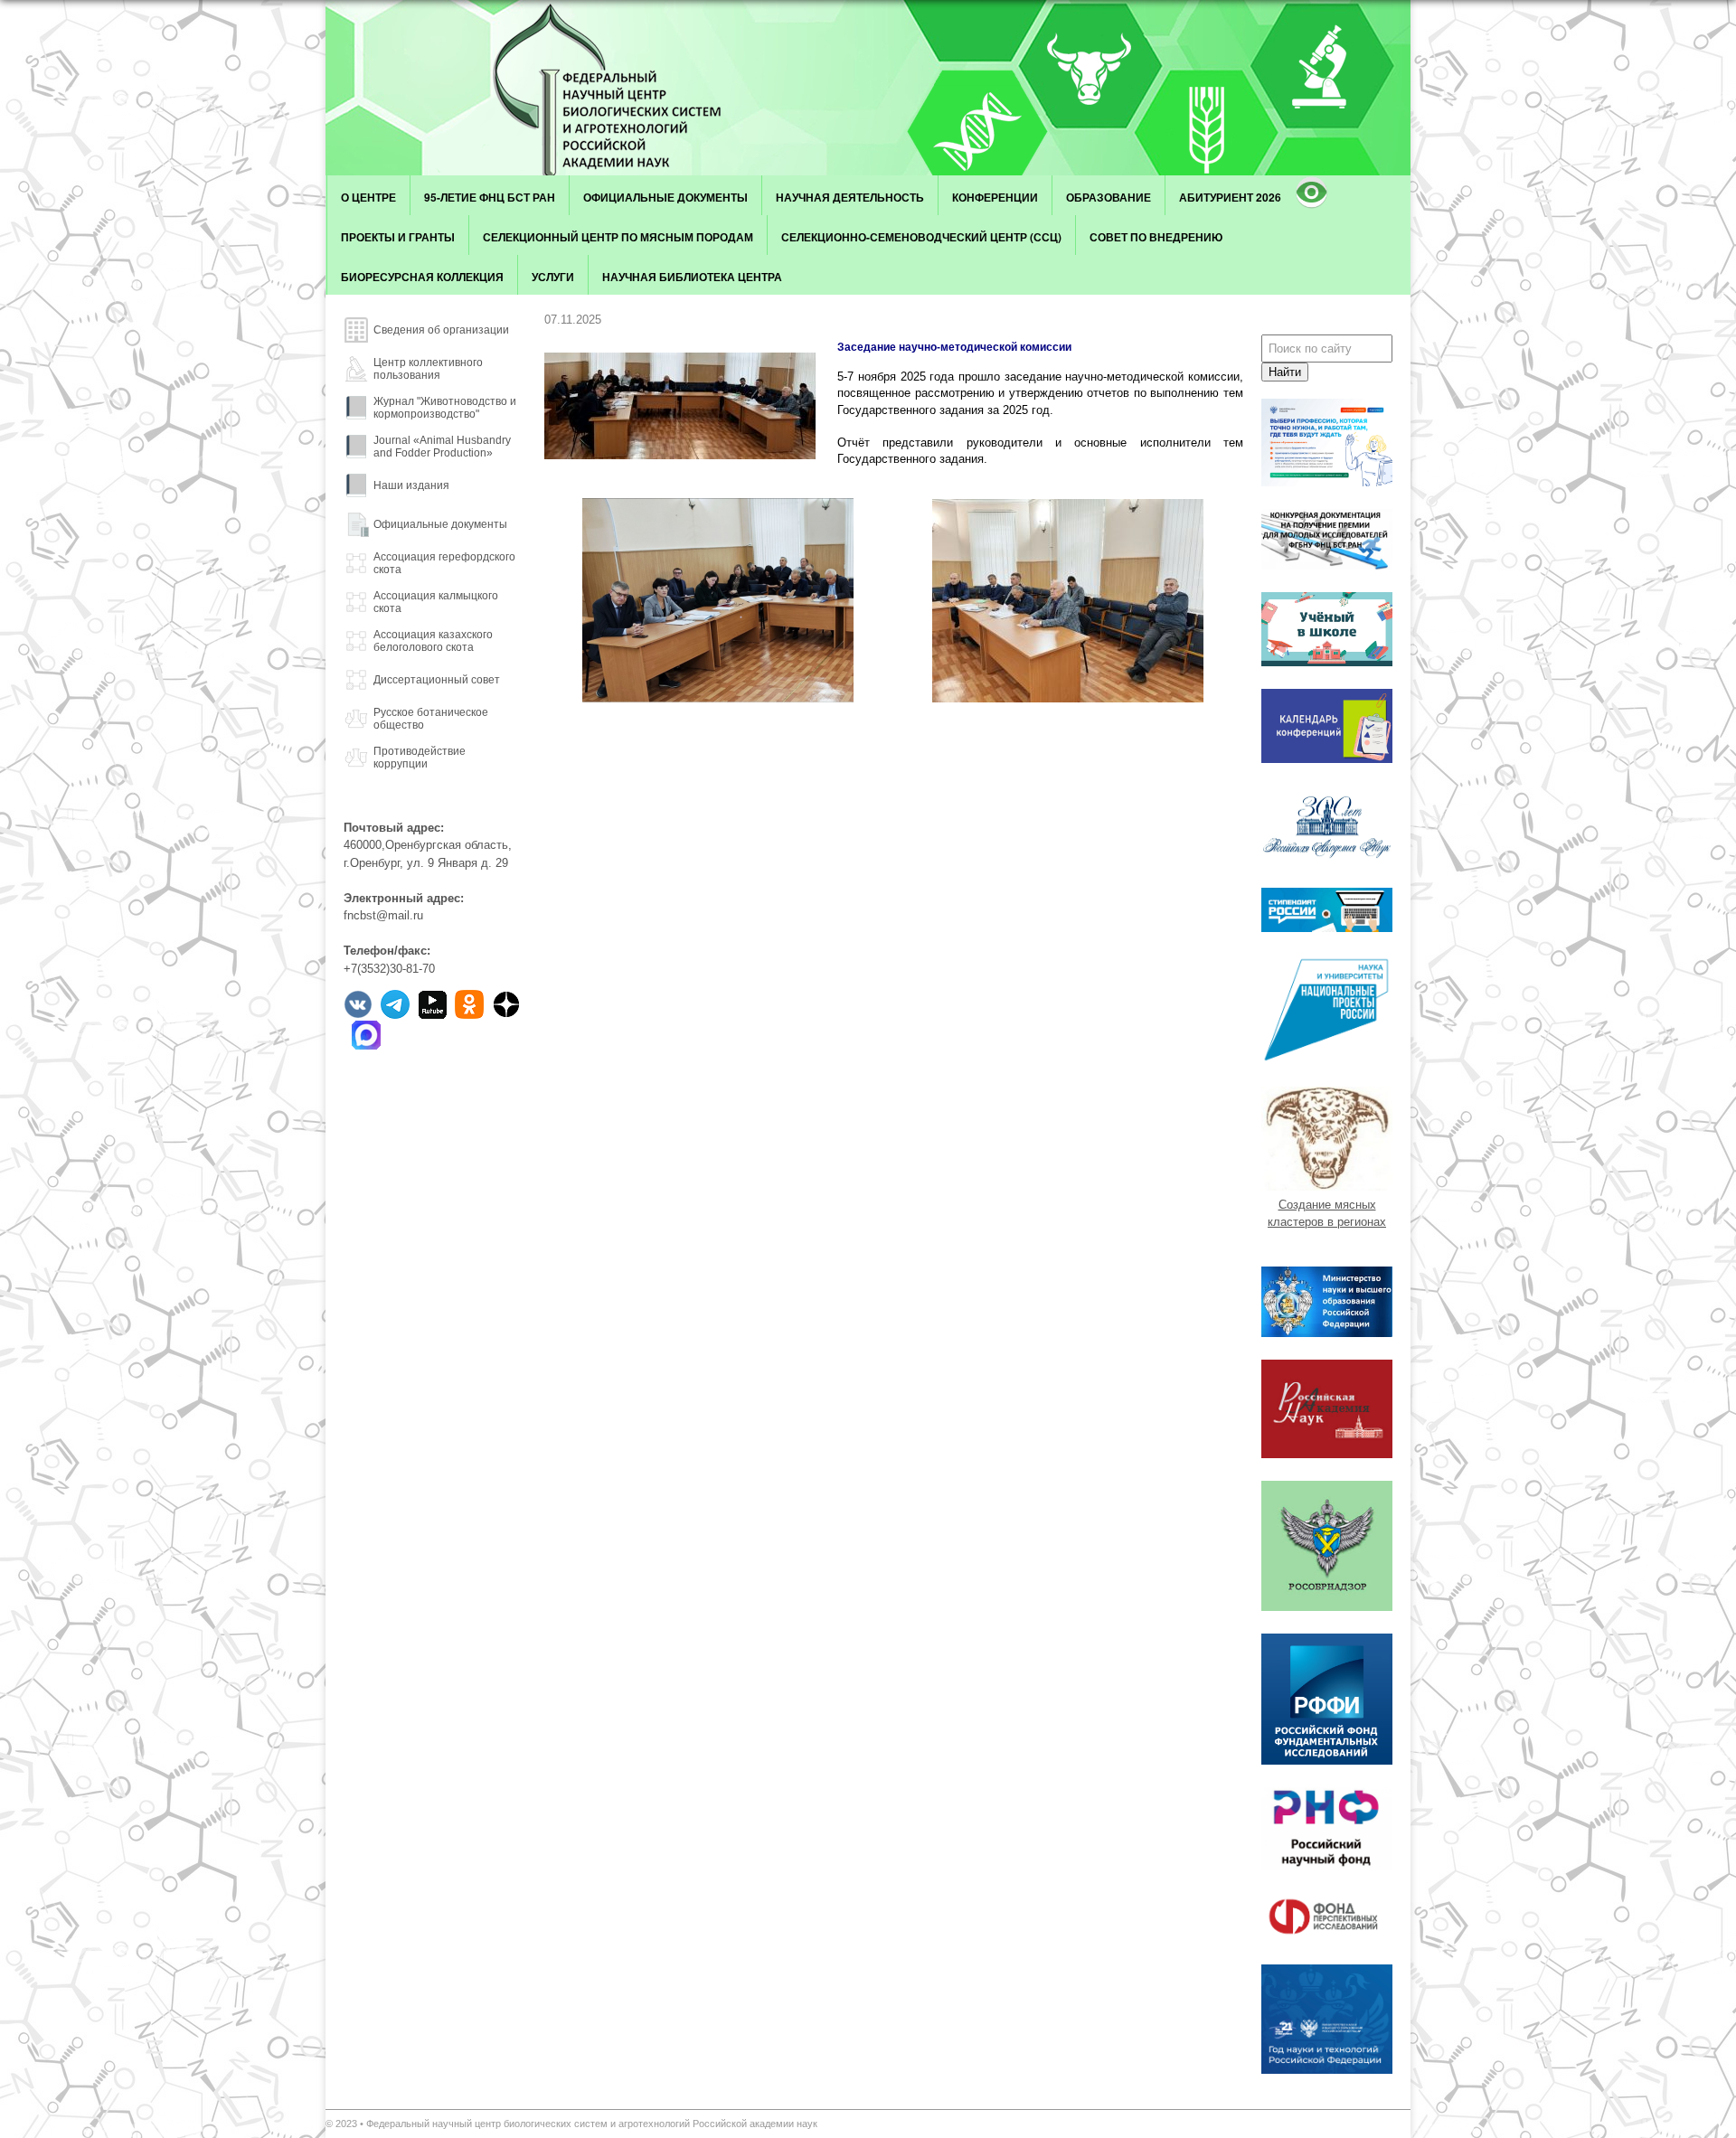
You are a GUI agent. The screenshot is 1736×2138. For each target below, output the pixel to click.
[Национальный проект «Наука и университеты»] (1327, 1060)
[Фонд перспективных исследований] (1327, 1938)
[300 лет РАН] (1327, 861)
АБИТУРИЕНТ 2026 (1230, 197)
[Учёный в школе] (1327, 662)
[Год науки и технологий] (1327, 2070)
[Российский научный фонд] (1327, 1865)
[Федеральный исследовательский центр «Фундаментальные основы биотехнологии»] (628, 88)
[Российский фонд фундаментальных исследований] (1327, 1761)
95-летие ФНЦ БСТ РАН (490, 197)
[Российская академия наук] (1327, 1454)
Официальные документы (665, 197)
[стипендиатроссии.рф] (1327, 928)
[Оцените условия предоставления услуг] (1327, 565)
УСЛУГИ (553, 277)
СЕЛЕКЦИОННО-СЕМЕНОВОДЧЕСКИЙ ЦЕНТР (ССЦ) (921, 237)
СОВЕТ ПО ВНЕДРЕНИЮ (1156, 237)
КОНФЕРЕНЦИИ (995, 197)
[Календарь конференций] (1327, 759)
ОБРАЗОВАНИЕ (1109, 197)
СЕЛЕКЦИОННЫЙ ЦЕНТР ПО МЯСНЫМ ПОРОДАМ (618, 237)
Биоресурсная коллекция (422, 277)
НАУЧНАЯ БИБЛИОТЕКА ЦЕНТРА (692, 277)
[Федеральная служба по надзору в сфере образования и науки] (1327, 1607)
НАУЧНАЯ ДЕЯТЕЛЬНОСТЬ (850, 197)
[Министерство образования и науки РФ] (1327, 1333)
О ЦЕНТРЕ (368, 197)
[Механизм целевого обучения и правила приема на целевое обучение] (1327, 482)
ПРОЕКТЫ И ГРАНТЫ (398, 237)
